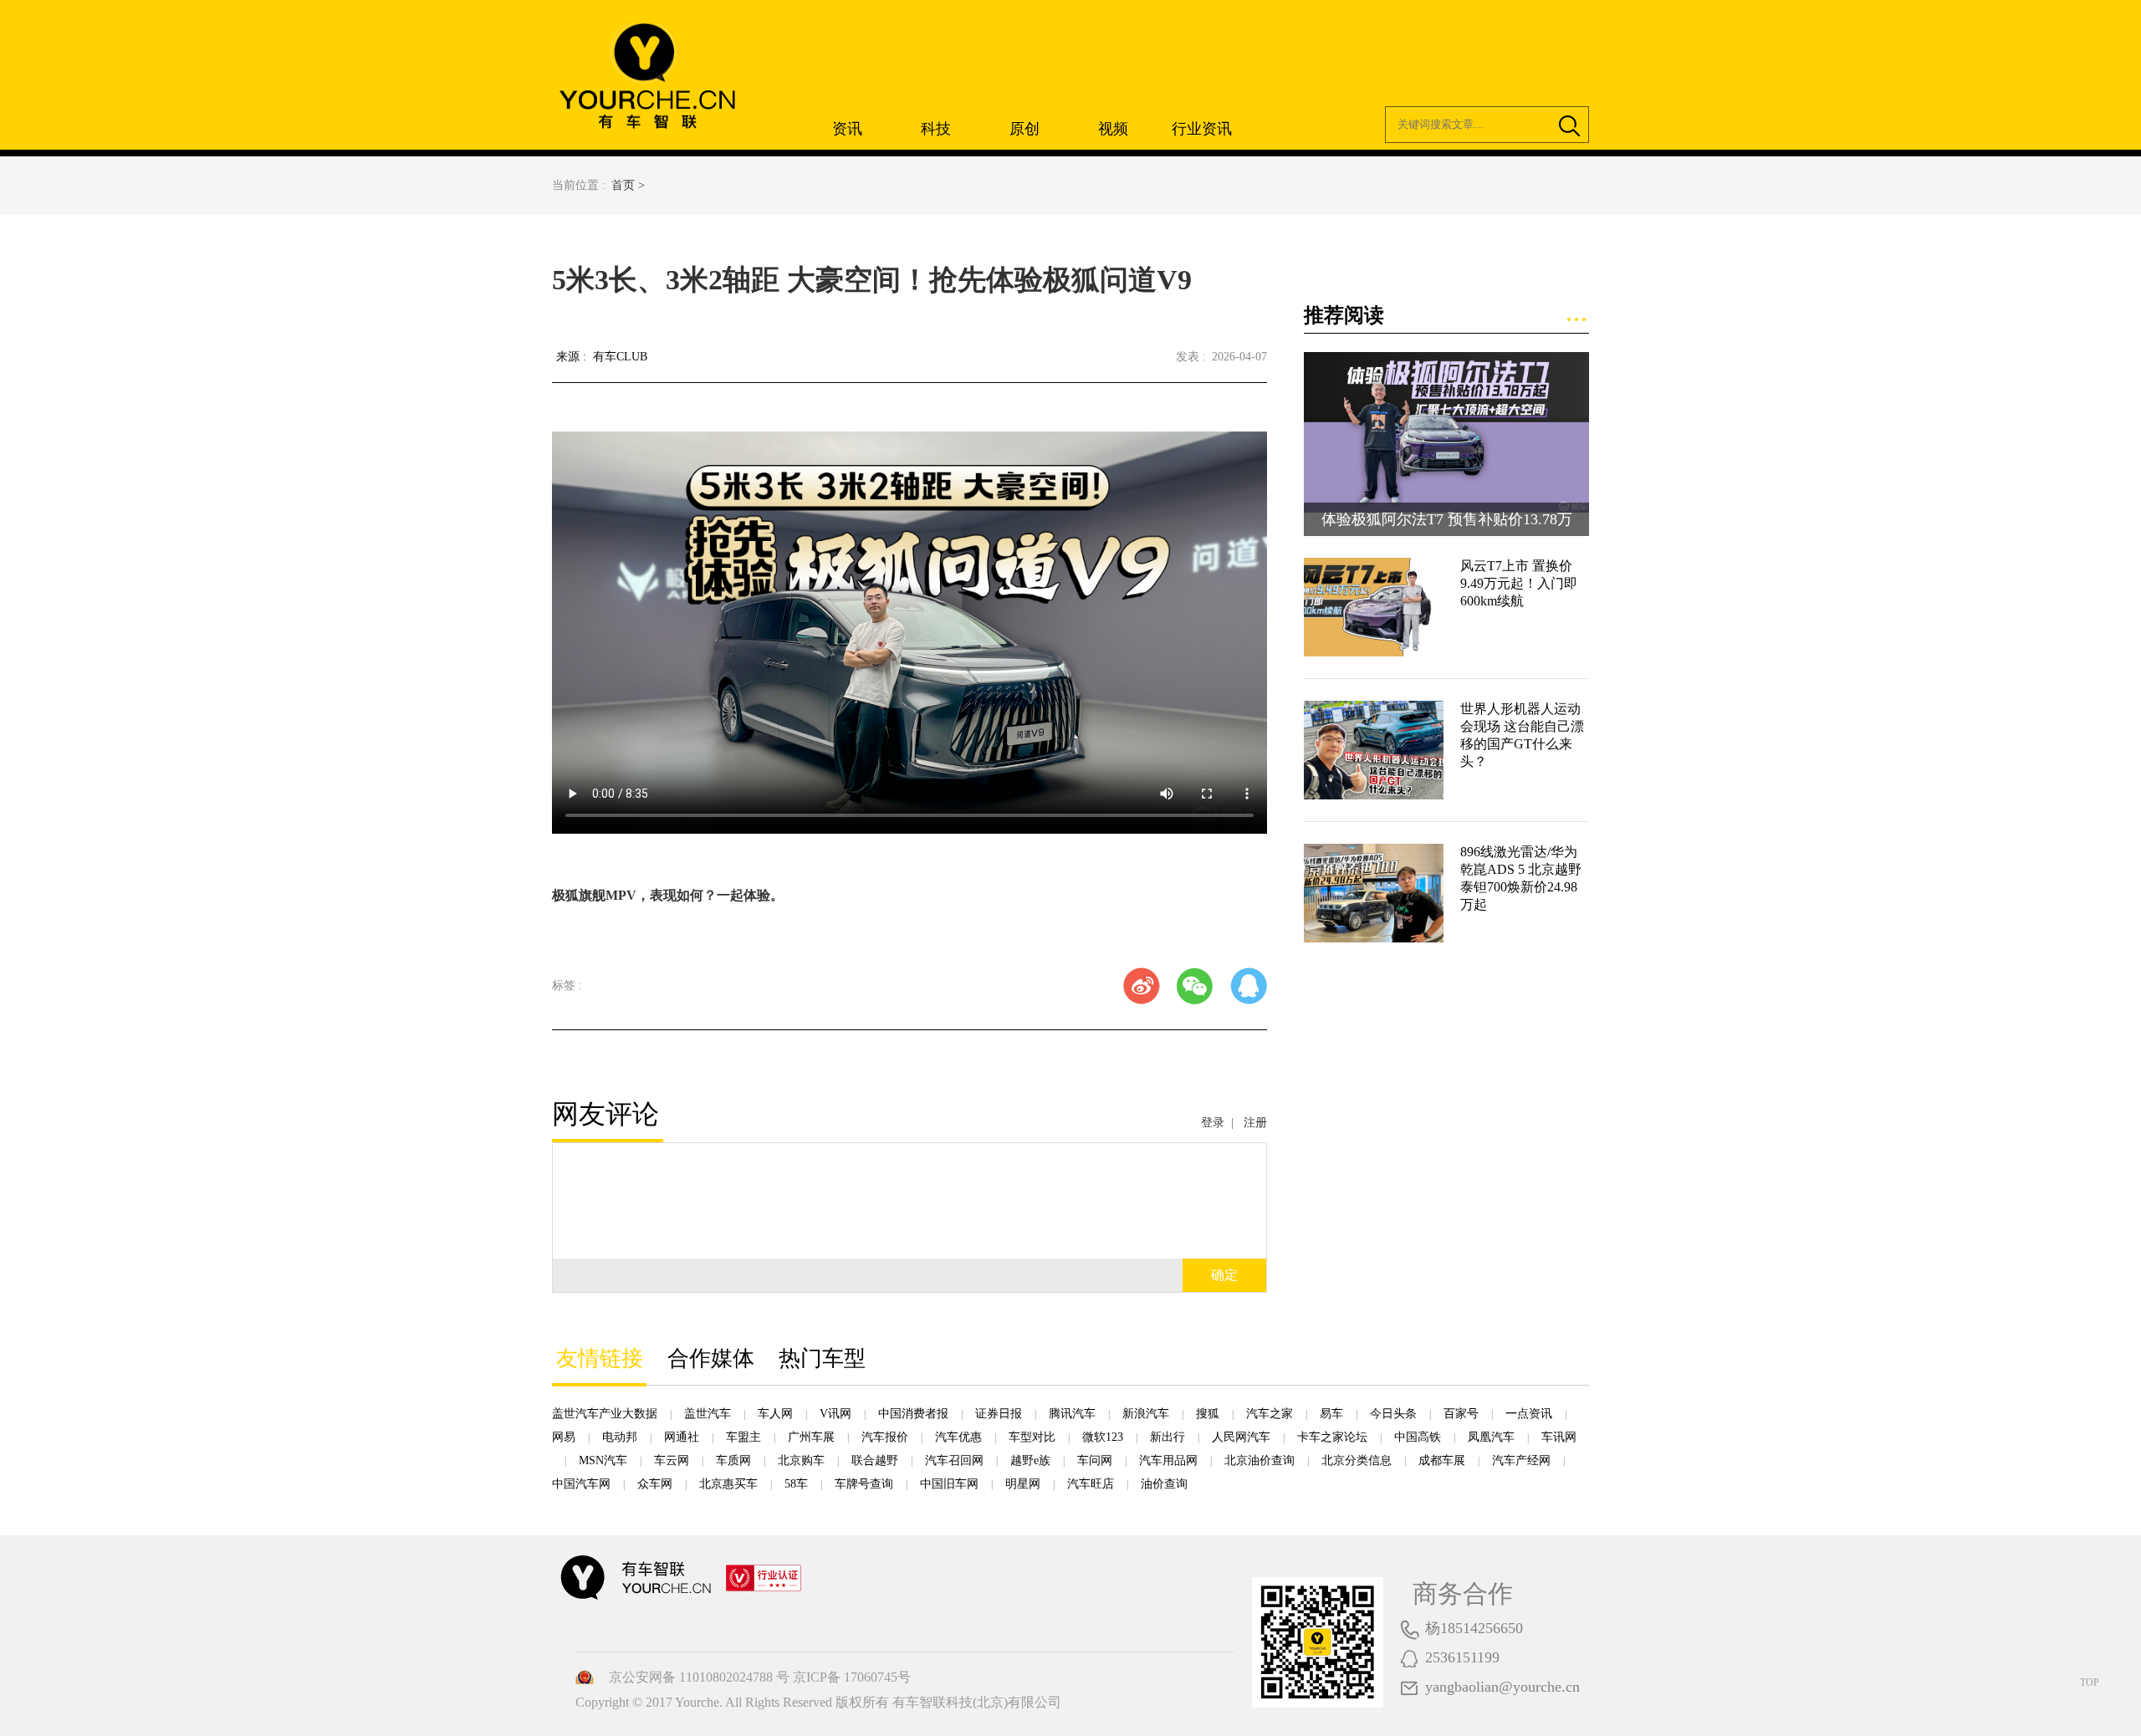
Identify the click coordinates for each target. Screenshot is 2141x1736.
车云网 (672, 1460)
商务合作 (1463, 1593)
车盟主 (743, 1437)
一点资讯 (1529, 1414)
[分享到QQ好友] (1249, 986)
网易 (564, 1437)
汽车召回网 (954, 1460)
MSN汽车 (603, 1460)
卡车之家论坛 (1332, 1437)
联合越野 (875, 1460)
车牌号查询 (864, 1484)
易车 (1331, 1414)
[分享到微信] (1195, 986)
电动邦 (620, 1437)
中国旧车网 (949, 1484)
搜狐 (1208, 1414)
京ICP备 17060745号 (852, 1677)
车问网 (1095, 1460)
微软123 (1103, 1437)
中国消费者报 (913, 1414)
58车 (796, 1484)
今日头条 (1393, 1414)
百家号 (1461, 1414)
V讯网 (835, 1414)
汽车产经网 (1521, 1460)
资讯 (847, 129)
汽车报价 (885, 1437)
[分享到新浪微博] (1142, 986)
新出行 (1168, 1437)
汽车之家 (1270, 1414)
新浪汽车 (1146, 1414)
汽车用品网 (1168, 1460)
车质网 (733, 1460)
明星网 (1023, 1484)
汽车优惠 (958, 1437)
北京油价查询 (1260, 1460)
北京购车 (801, 1460)
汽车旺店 (1091, 1484)
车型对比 (1032, 1437)
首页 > (628, 185)
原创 (1025, 129)
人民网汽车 (1241, 1437)
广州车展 (811, 1437)
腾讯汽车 (1072, 1414)
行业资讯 (1202, 129)
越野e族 (1030, 1460)
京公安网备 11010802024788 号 (699, 1677)
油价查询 (1164, 1484)
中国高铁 (1418, 1437)
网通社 (682, 1437)
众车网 (655, 1484)
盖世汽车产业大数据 (605, 1414)
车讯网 (1559, 1437)
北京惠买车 (728, 1484)
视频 (1113, 129)
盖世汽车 (708, 1414)
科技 (936, 129)
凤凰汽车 (1491, 1437)
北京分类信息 (1357, 1460)
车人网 (775, 1414)
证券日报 (999, 1414)
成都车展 (1442, 1460)
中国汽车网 (581, 1484)
